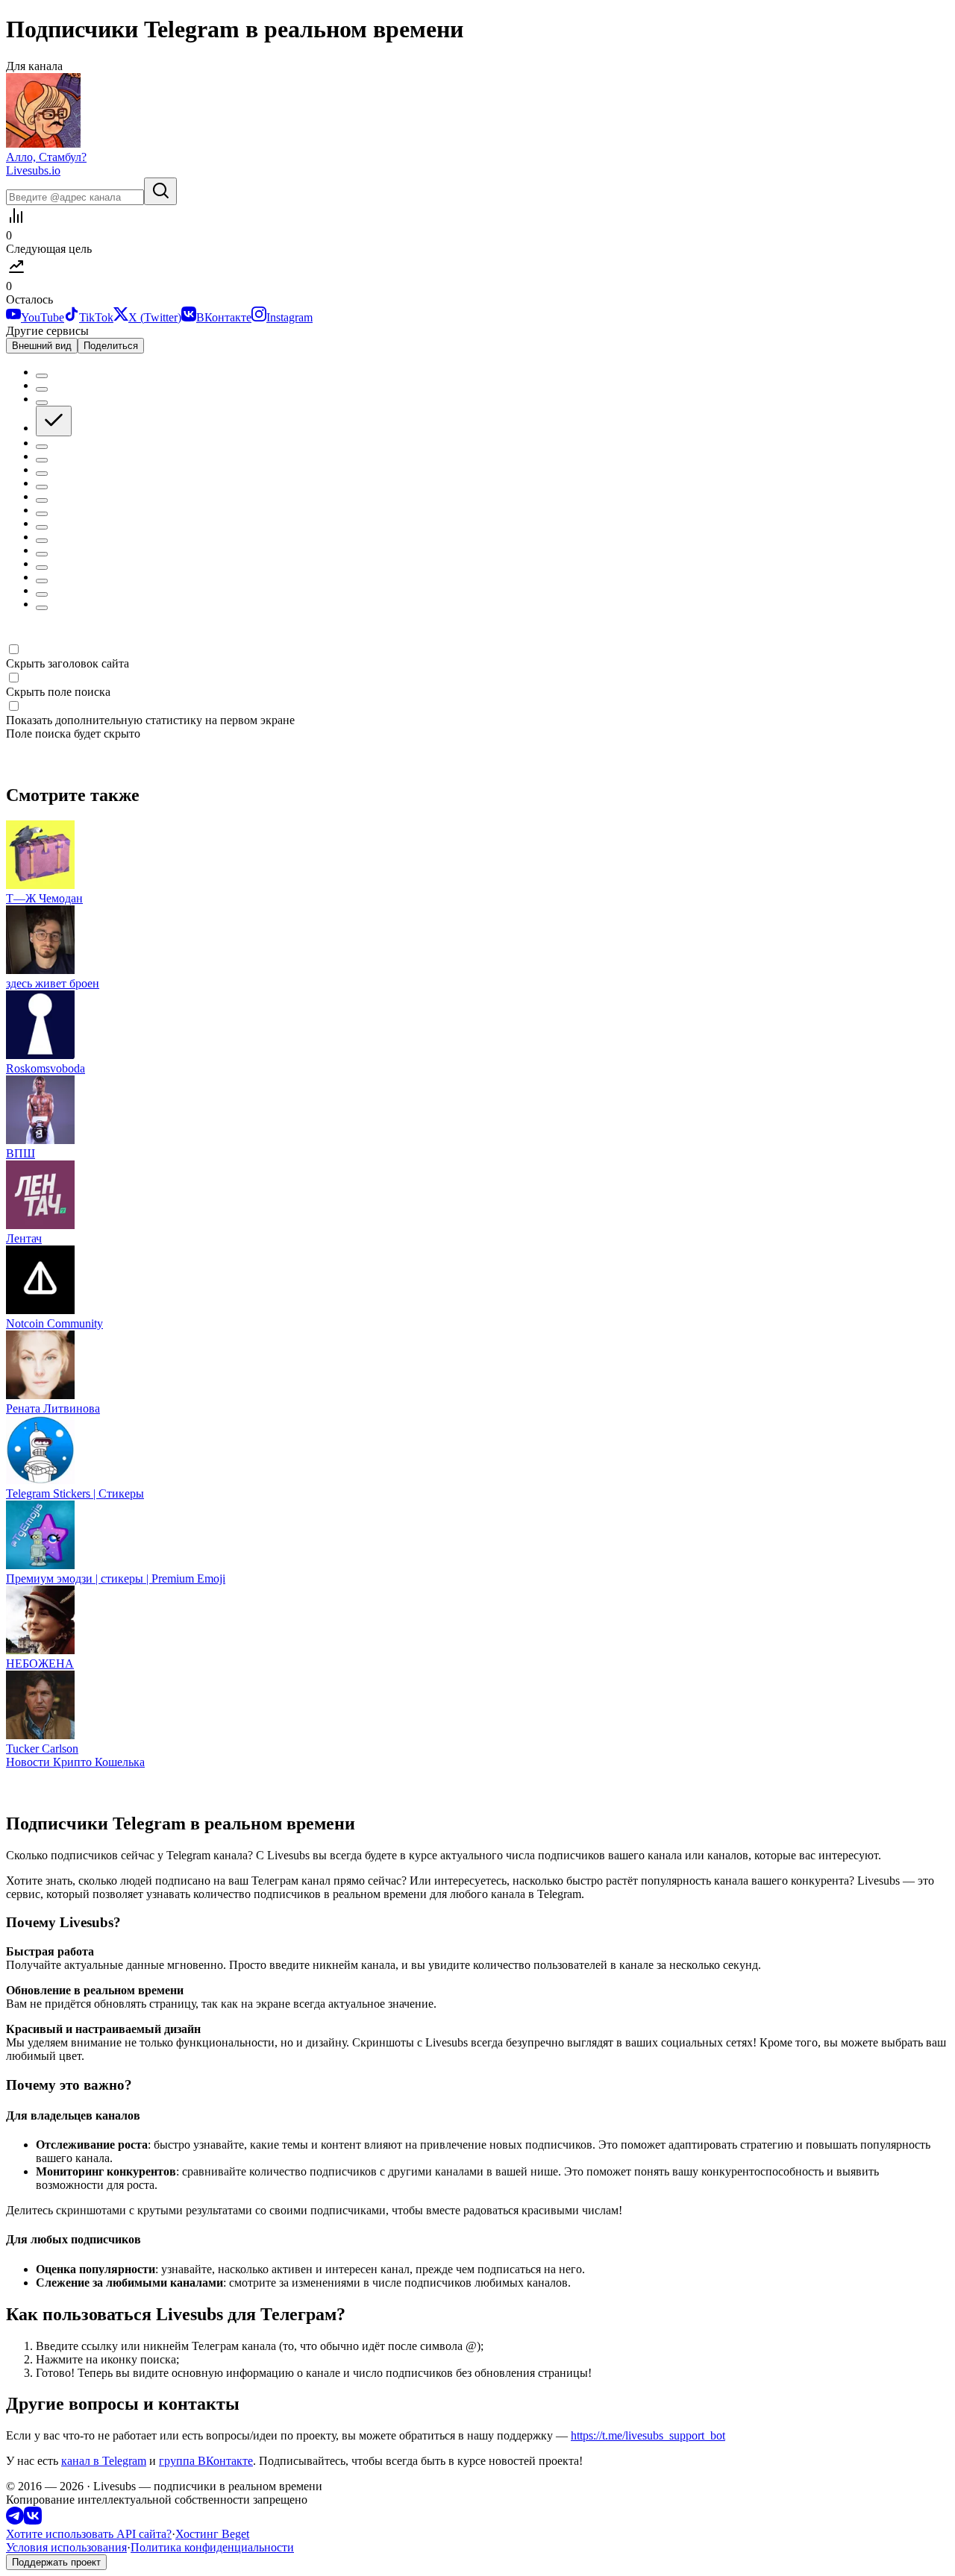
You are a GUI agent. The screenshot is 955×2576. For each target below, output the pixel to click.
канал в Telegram (104, 2461)
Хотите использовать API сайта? (89, 2534)
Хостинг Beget (212, 2534)
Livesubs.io (33, 170)
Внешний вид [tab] (42, 346)
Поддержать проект (56, 2562)
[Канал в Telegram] (15, 2520)
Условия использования (66, 2547)
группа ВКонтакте (206, 2461)
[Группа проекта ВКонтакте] (33, 2520)
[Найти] (160, 191)
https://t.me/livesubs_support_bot (648, 2435)
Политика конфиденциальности (212, 2547)
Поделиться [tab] (111, 346)
